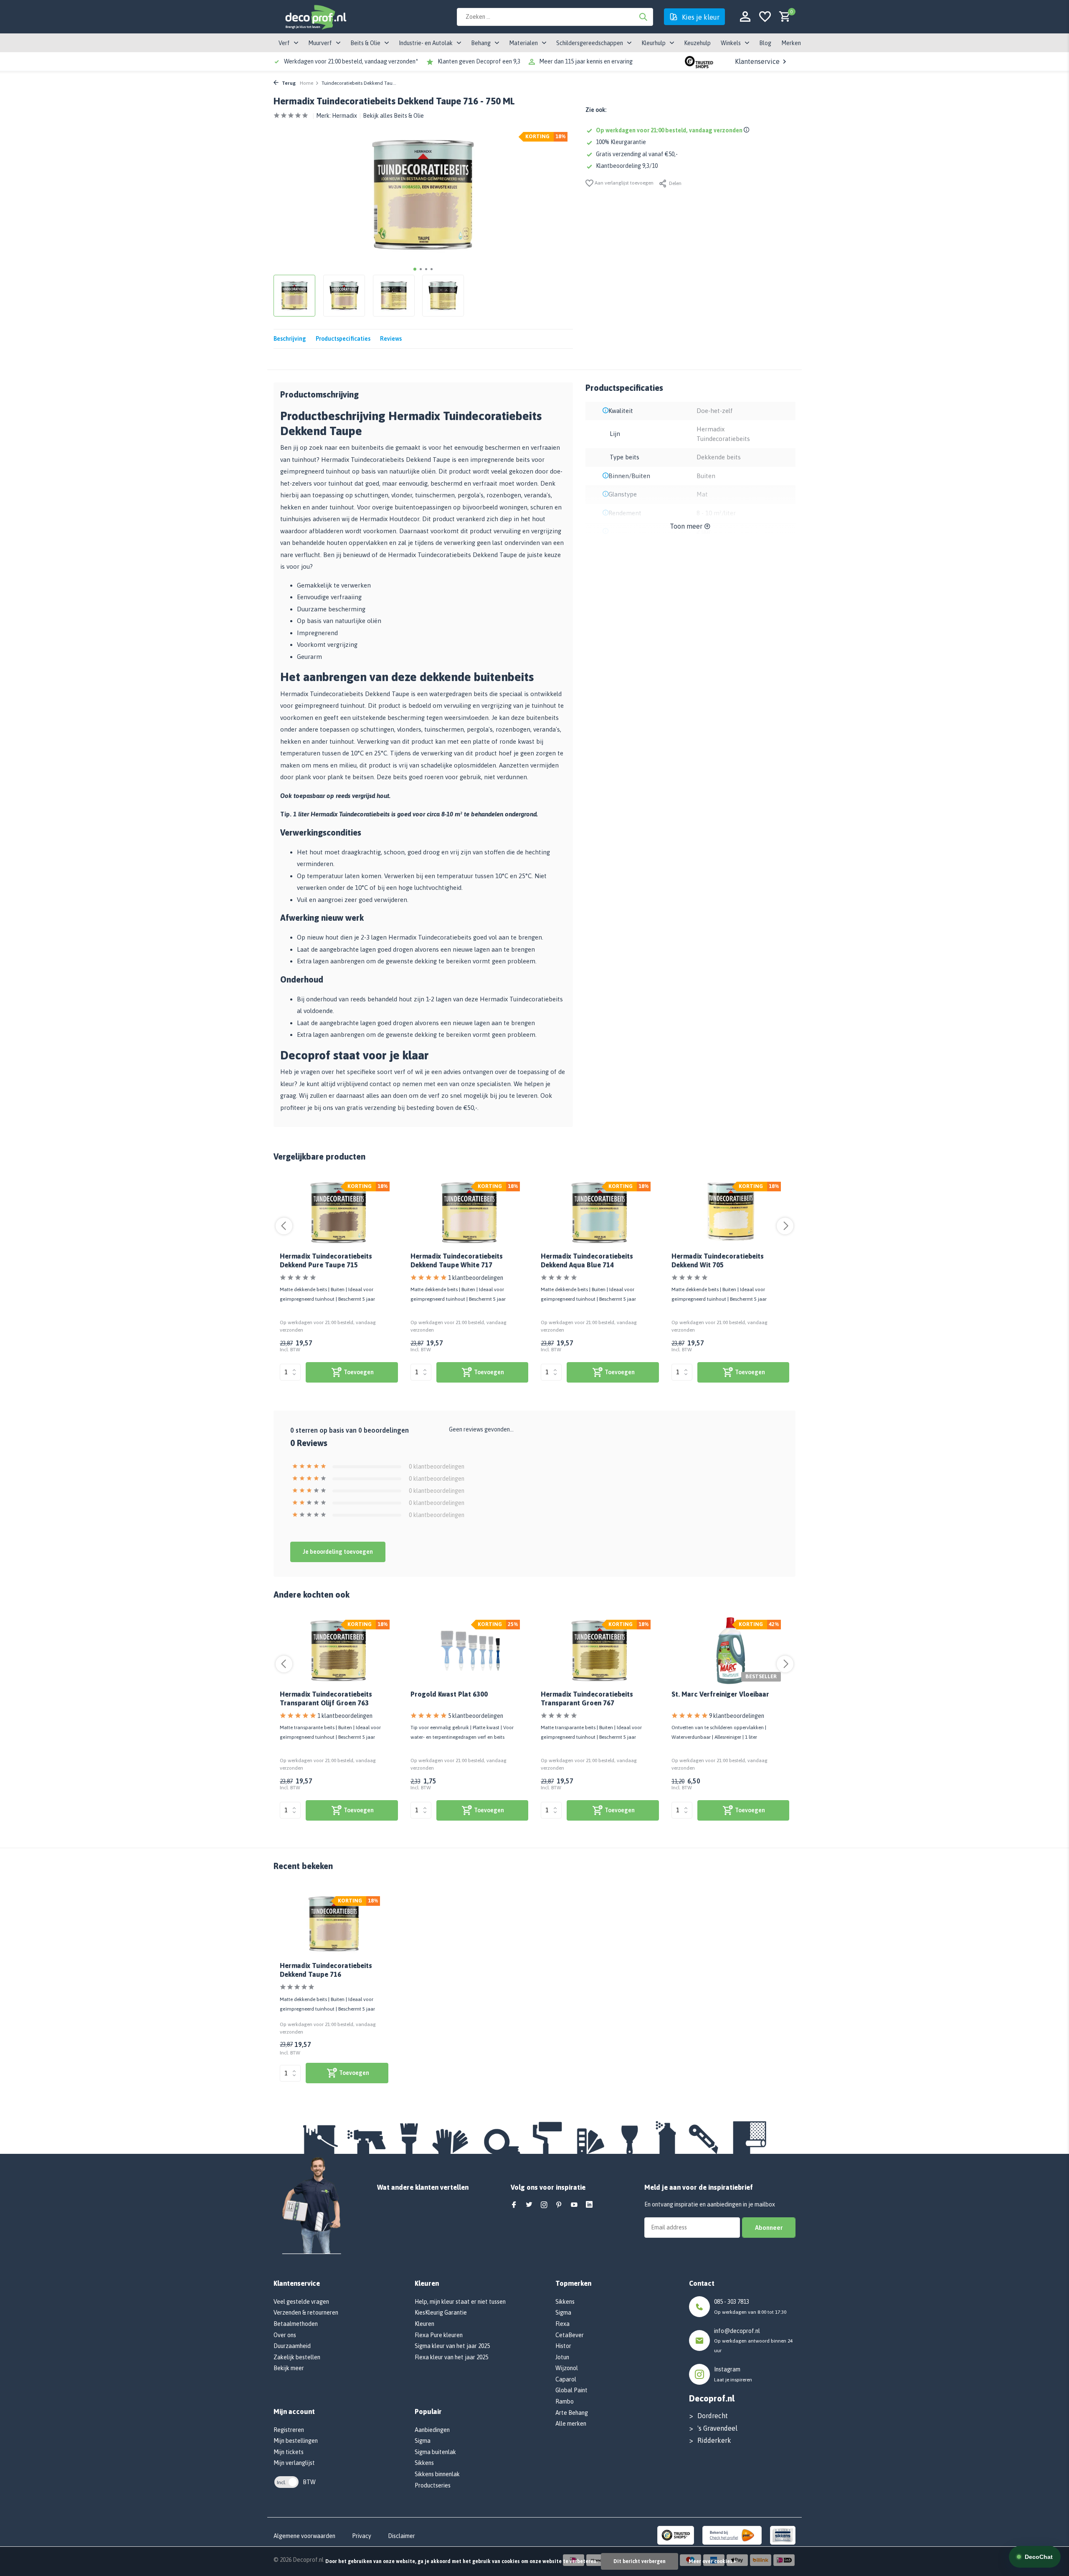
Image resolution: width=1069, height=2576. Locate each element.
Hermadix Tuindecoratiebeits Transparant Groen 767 (587, 1698)
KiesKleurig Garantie (441, 2313)
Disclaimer (402, 2536)
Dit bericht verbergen (640, 2561)
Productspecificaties (343, 339)
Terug (288, 83)
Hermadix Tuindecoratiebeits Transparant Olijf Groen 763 (326, 1698)
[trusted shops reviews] (699, 61)
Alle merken (571, 2424)
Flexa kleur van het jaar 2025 (451, 2357)
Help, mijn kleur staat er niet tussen (460, 2302)
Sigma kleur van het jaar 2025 (452, 2346)
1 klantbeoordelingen (476, 1278)
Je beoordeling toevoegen (338, 1552)
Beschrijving (290, 339)
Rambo (565, 2401)
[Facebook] (514, 2205)
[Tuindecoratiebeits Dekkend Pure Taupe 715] (339, 1213)
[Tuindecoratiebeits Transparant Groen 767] (600, 1651)
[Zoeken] (643, 17)
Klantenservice (757, 61)
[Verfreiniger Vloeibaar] (731, 1651)
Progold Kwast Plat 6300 (449, 1694)
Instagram (727, 2369)
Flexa (562, 2324)
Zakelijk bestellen (297, 2357)
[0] (783, 17)
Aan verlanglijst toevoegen (623, 183)
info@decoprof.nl (737, 2331)
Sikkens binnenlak (437, 2474)
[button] (415, 269)
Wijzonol (567, 2368)
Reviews (391, 339)
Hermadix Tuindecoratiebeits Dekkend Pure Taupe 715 (326, 1260)
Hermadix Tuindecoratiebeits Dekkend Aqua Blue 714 (587, 1260)
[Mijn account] (745, 17)
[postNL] (732, 2535)
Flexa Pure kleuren (439, 2335)
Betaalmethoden (296, 2324)
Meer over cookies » (712, 2561)
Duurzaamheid (292, 2346)
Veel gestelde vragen (301, 2302)
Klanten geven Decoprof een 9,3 (479, 61)
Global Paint (571, 2390)
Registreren (289, 2430)
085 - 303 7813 (732, 2302)
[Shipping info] (748, 130)
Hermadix (345, 116)
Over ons (285, 2335)
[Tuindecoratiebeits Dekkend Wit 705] (731, 1213)
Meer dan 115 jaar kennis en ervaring (586, 61)
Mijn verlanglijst (294, 2463)
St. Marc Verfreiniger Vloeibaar (720, 1694)
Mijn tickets (289, 2452)
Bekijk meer (289, 2368)
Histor (563, 2346)
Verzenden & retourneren (306, 2313)
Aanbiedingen (432, 2430)
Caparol (566, 2379)
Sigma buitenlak (435, 2452)
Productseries (433, 2485)
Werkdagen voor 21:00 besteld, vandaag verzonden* (351, 61)
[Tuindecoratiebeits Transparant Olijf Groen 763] (339, 1651)
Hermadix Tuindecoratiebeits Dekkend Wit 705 (718, 1260)
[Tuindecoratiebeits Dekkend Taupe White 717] (470, 1213)
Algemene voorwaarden (304, 2536)
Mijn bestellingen (296, 2441)
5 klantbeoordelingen (476, 1716)
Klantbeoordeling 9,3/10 (627, 166)
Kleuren (424, 2324)
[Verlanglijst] (765, 17)
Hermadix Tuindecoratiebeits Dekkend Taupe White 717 (457, 1260)
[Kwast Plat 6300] (470, 1651)
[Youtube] (574, 2205)
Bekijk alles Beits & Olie (393, 116)
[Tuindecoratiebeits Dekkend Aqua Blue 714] (600, 1213)
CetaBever (570, 2335)
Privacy (362, 2536)
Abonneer (769, 2228)
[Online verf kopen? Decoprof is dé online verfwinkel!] (315, 17)
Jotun (562, 2357)
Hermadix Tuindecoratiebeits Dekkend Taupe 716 (326, 1970)
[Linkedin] (589, 2205)
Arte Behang (572, 2413)
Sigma (423, 2441)
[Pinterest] (559, 2205)
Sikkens (424, 2463)
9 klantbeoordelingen (737, 1716)
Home (307, 83)
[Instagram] (544, 2205)
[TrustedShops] (676, 2535)
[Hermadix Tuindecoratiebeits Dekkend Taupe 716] (334, 1924)
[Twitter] (529, 2205)
